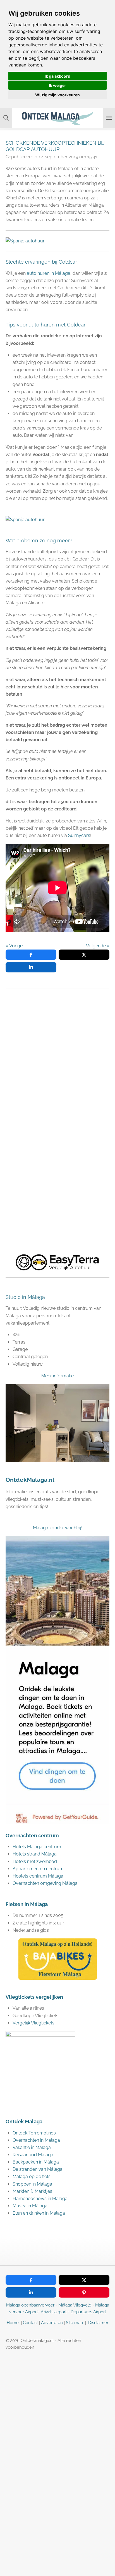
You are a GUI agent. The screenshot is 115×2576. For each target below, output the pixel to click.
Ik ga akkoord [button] (57, 76)
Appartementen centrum (39, 1869)
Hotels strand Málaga (35, 1854)
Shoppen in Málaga (32, 2184)
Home (13, 2323)
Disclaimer (98, 2323)
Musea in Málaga (30, 2206)
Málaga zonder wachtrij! (58, 1528)
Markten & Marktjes (32, 2191)
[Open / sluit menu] (109, 118)
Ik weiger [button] (57, 85)
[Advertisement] (57, 1053)
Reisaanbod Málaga (33, 2155)
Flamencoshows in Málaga (40, 2199)
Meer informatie (57, 1376)
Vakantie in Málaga (32, 2147)
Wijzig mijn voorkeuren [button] (57, 95)
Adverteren (52, 2323)
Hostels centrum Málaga (38, 1876)
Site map (75, 2323)
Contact (30, 2323)
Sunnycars (79, 835)
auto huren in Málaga (49, 273)
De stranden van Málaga (38, 2169)
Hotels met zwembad (35, 1861)
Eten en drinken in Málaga (39, 2213)
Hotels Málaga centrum (37, 1847)
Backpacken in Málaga (36, 2162)
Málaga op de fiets (32, 2177)
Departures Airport (88, 2312)
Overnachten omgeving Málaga (45, 1883)
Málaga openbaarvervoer (30, 2305)
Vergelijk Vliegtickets (33, 2023)
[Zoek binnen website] (6, 118)
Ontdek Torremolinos (34, 2133)
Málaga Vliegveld (75, 2305)
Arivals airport (54, 2312)
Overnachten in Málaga (36, 2140)
